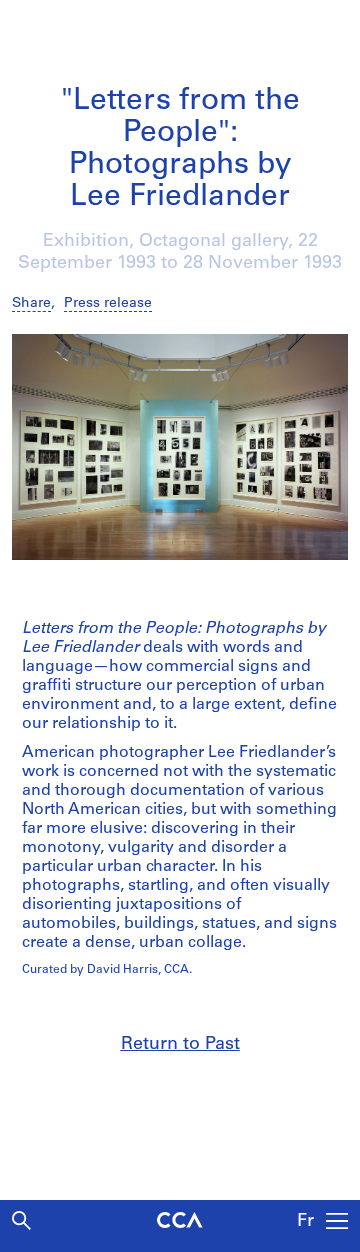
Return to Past (180, 1045)
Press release (108, 303)
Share (31, 303)
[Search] (21, 1220)
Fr (305, 1222)
